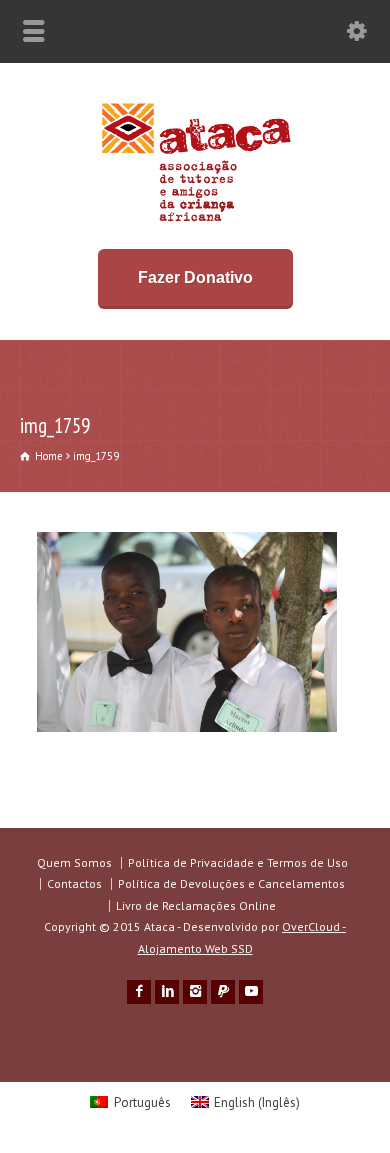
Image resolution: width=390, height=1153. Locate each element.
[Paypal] (223, 992)
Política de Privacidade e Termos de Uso (238, 862)
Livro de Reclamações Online (196, 905)
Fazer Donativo (195, 277)
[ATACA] (195, 221)
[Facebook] (139, 992)
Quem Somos (74, 862)
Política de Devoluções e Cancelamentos (231, 883)
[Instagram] (195, 992)
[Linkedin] (167, 992)
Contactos (74, 883)
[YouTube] (251, 992)
